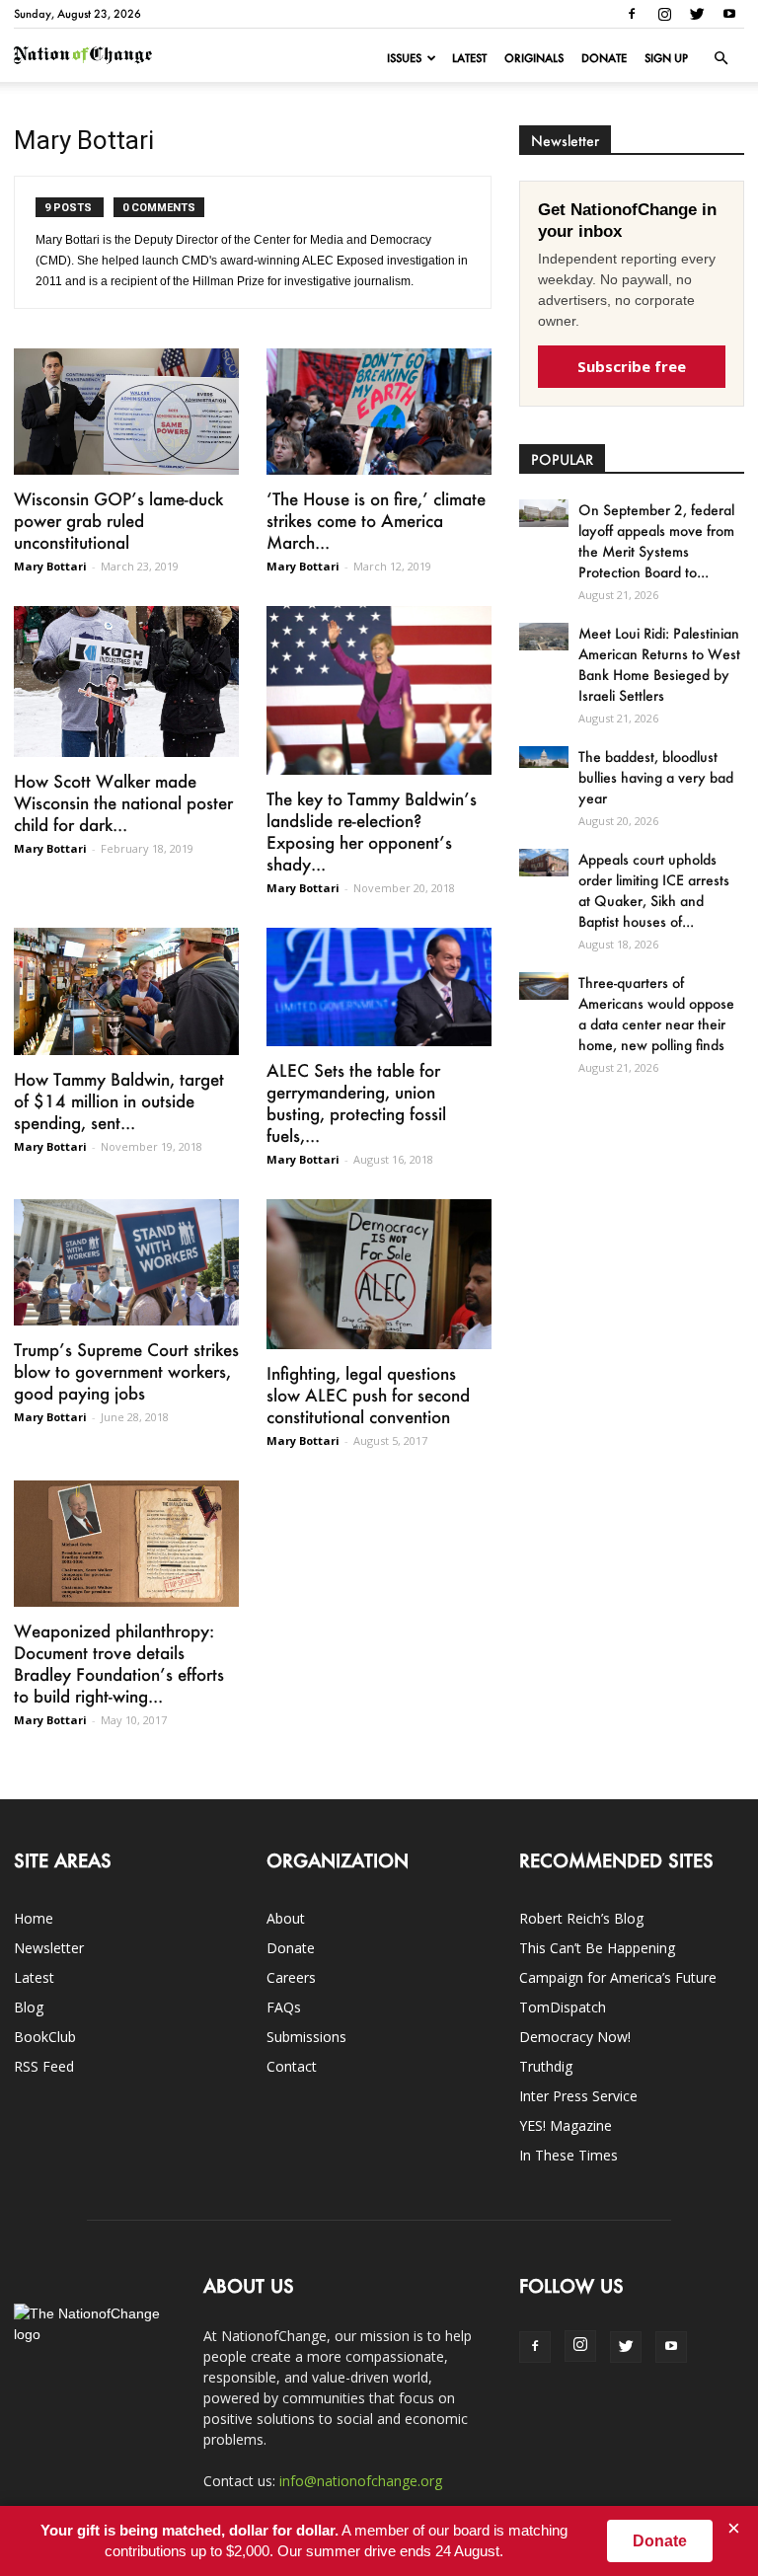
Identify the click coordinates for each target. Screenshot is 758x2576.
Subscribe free (632, 366)
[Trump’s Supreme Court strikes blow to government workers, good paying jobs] (126, 1262)
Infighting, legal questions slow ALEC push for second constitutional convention (368, 1395)
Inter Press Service (578, 2096)
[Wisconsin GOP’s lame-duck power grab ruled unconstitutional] (126, 412)
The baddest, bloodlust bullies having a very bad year (656, 777)
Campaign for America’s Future (618, 1977)
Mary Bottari (50, 566)
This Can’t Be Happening (597, 1948)
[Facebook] (632, 14)
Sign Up (666, 58)
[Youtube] (729, 14)
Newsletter (49, 1948)
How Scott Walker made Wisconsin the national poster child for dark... (123, 802)
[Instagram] (664, 14)
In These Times (568, 2155)
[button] (720, 58)
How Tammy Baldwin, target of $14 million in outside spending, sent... (119, 1100)
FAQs (284, 2007)
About (286, 1918)
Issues (404, 58)
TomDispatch (563, 2007)
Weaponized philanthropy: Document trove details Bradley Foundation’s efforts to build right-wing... (119, 1663)
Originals (534, 58)
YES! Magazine (566, 2125)
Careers (291, 1977)
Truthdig (546, 2066)
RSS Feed (44, 2066)
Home (34, 1918)
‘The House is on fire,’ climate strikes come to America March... (376, 520)
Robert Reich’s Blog (581, 1918)
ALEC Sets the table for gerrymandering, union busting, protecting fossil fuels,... (356, 1102)
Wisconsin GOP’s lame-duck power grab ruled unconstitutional (118, 520)
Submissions (306, 2037)
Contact (292, 2066)
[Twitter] (697, 14)
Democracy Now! (575, 2037)
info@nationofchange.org (361, 2481)
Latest (469, 58)
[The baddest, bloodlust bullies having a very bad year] (544, 757)
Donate (604, 58)
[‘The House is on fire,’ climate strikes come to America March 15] (379, 412)
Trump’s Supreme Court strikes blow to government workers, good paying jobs (126, 1371)
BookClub (45, 2037)
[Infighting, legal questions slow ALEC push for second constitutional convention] (379, 1274)
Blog (29, 2007)
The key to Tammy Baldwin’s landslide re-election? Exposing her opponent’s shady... (372, 831)
